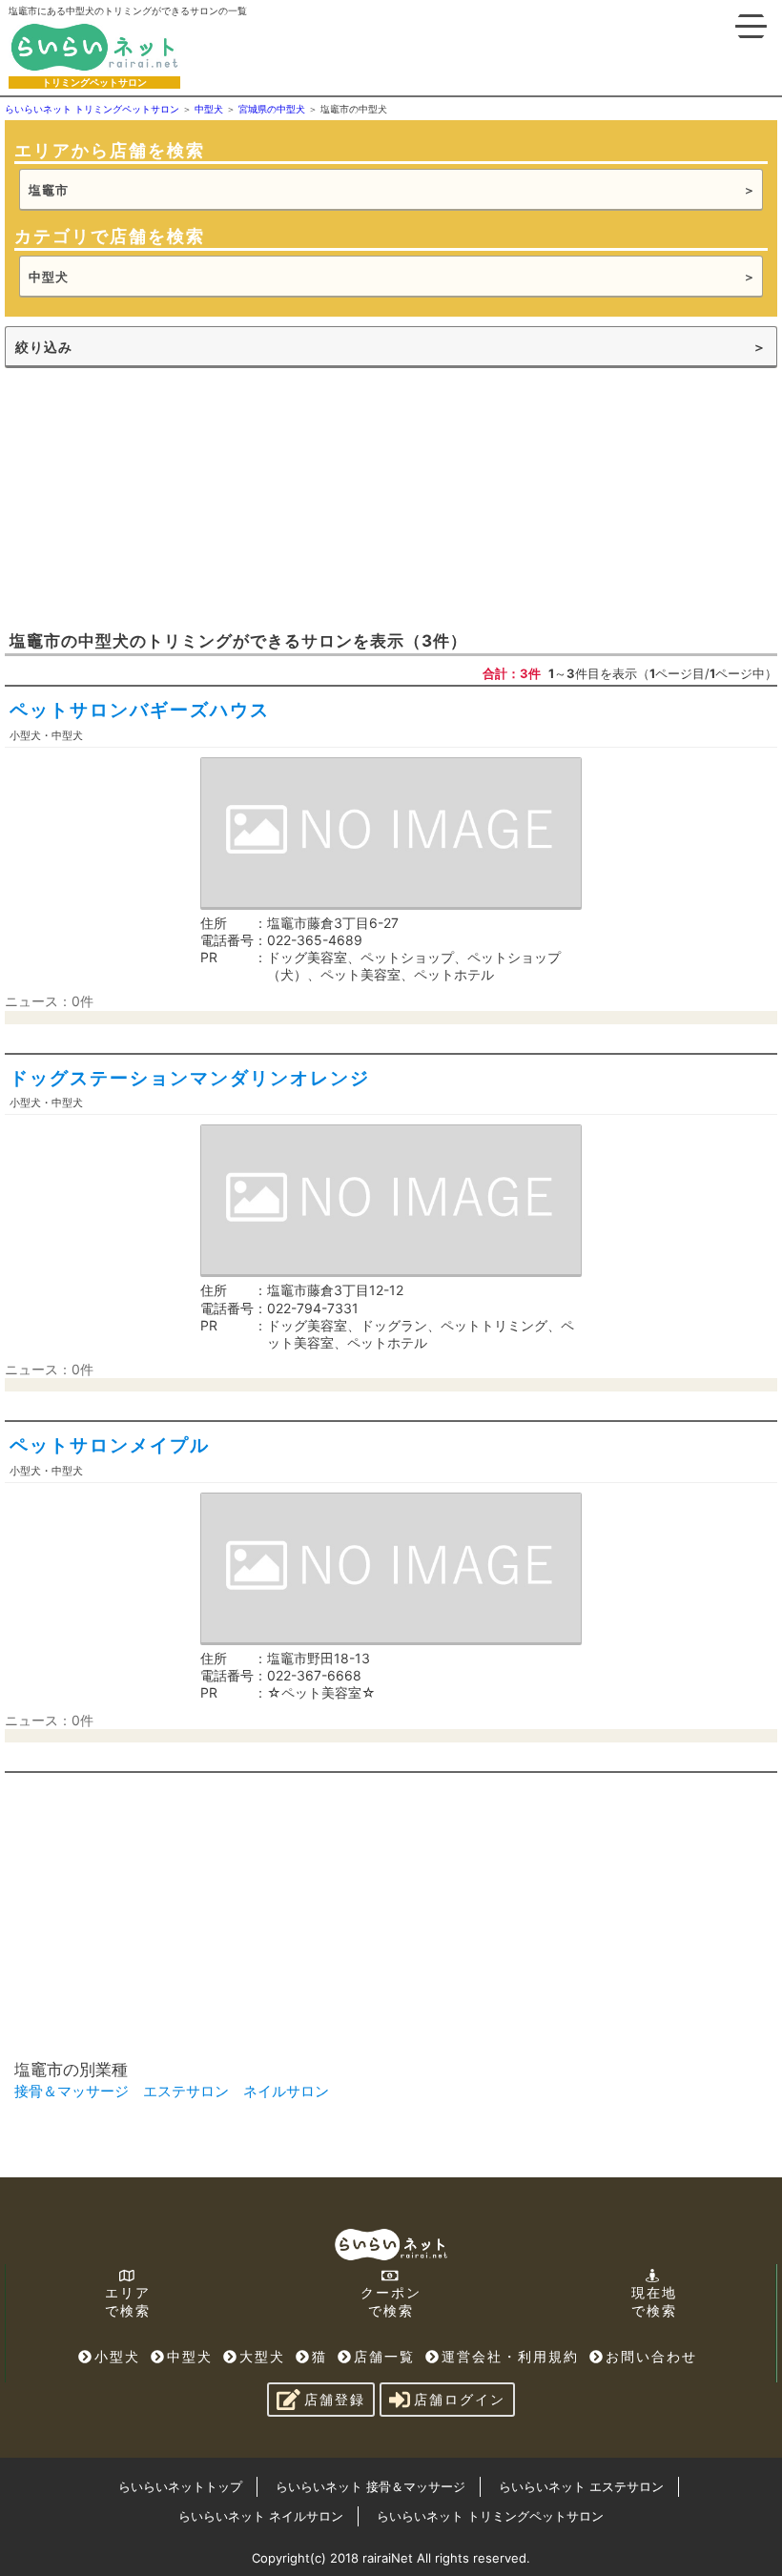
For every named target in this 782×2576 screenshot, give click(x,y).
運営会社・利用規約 (510, 2356)
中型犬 (190, 2356)
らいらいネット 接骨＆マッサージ (370, 2486)
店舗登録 (335, 2399)
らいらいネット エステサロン (581, 2486)
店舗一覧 (384, 2356)
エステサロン (186, 2091)
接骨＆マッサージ (72, 2091)
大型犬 (262, 2356)
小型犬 (117, 2356)
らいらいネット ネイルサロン (261, 2516)
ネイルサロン (286, 2091)
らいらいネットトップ (180, 2486)
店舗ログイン (460, 2399)
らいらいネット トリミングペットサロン (490, 2516)
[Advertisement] (148, 497)
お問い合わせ (651, 2356)
